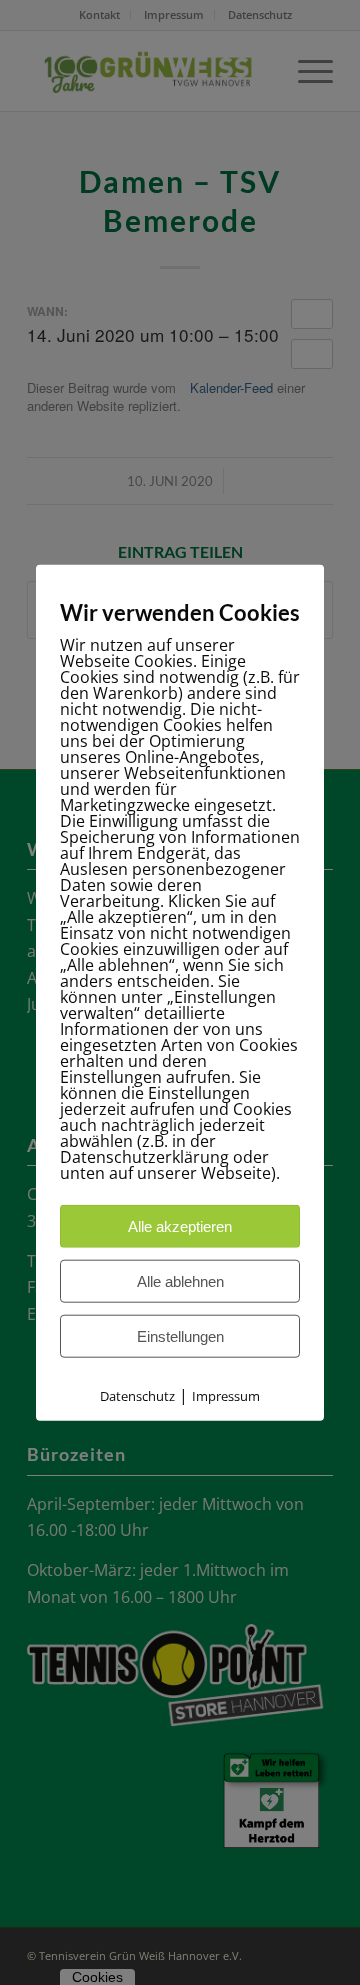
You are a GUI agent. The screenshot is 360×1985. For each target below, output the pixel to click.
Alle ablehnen (180, 1280)
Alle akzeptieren (180, 1225)
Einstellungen (180, 1335)
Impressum (226, 1395)
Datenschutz (137, 1395)
